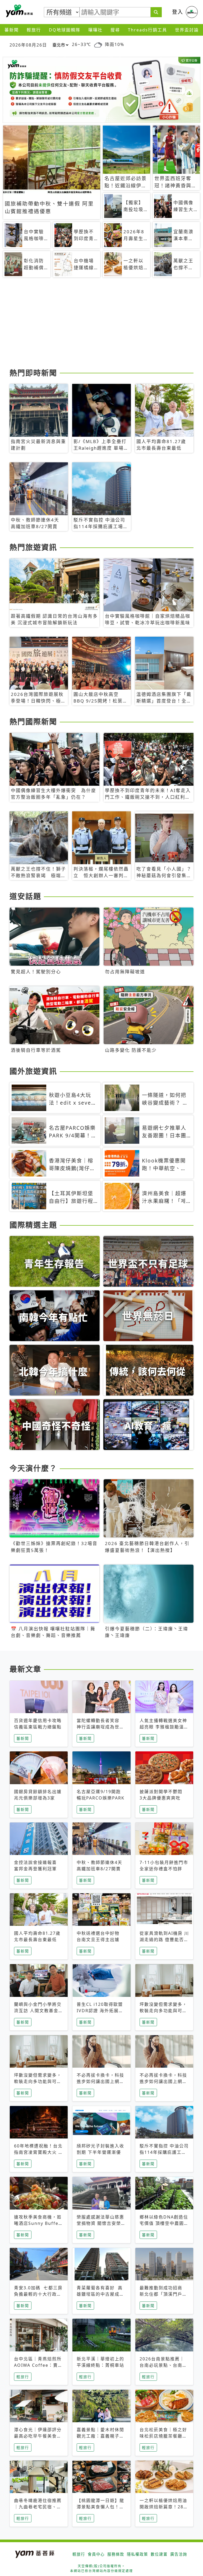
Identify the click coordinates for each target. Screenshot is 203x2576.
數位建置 (159, 2554)
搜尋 (115, 30)
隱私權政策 (137, 2554)
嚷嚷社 (95, 30)
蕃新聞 (12, 30)
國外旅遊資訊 (33, 1071)
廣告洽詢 (179, 2554)
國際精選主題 (33, 1225)
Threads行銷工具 (147, 30)
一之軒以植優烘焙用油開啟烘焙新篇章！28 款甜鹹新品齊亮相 (163, 2507)
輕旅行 (34, 30)
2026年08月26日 (28, 45)
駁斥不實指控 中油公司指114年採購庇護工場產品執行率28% (164, 2152)
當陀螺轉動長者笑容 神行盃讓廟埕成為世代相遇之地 (100, 1727)
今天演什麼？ (33, 1468)
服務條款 (116, 2554)
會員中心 (96, 2554)
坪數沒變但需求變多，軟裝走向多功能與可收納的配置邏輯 (163, 2011)
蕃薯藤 (19, 11)
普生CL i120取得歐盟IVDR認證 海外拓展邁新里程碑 (100, 2011)
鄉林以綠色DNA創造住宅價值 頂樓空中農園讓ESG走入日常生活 (164, 2223)
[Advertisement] (101, 325)
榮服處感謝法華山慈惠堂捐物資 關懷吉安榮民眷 (101, 2223)
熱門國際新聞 (33, 722)
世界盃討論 (187, 30)
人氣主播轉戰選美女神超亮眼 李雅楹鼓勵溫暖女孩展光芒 (164, 1727)
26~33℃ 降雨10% (98, 45)
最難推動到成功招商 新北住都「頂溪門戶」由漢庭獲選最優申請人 (163, 2294)
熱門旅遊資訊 (33, 547)
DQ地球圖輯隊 (65, 30)
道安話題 (25, 896)
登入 (178, 12)
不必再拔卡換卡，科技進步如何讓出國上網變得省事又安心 (100, 2081)
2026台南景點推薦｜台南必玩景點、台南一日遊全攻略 (163, 2365)
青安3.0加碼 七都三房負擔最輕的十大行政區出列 (38, 2294)
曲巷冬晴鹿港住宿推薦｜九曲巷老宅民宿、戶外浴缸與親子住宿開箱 (38, 2507)
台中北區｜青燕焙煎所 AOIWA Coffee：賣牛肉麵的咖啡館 (38, 2365)
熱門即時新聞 (33, 373)
